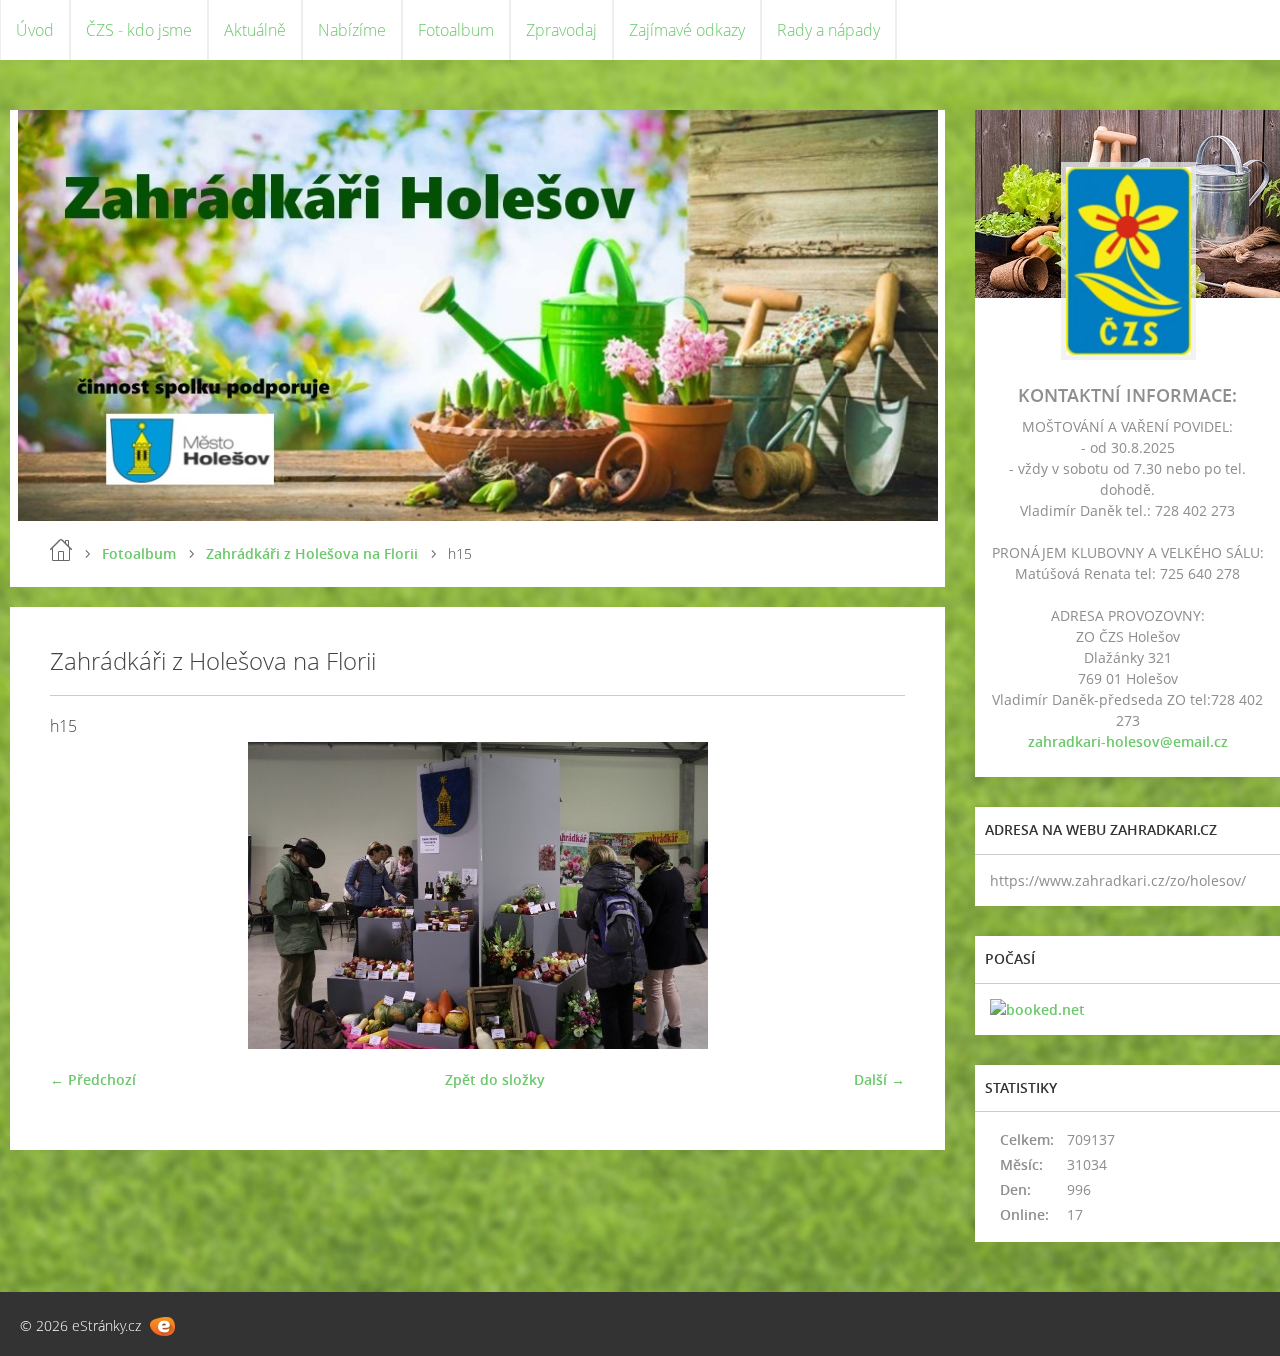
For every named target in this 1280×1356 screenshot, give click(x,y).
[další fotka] (872, 895)
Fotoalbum (456, 30)
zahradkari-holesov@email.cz (1128, 741)
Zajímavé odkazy (687, 30)
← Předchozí (93, 1079)
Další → (879, 1079)
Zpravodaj (561, 30)
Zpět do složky (495, 1079)
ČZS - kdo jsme (139, 30)
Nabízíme (352, 30)
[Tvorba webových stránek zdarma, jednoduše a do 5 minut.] (162, 1326)
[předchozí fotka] (82, 895)
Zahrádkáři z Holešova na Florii (312, 553)
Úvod (35, 30)
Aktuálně (255, 30)
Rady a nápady (828, 30)
